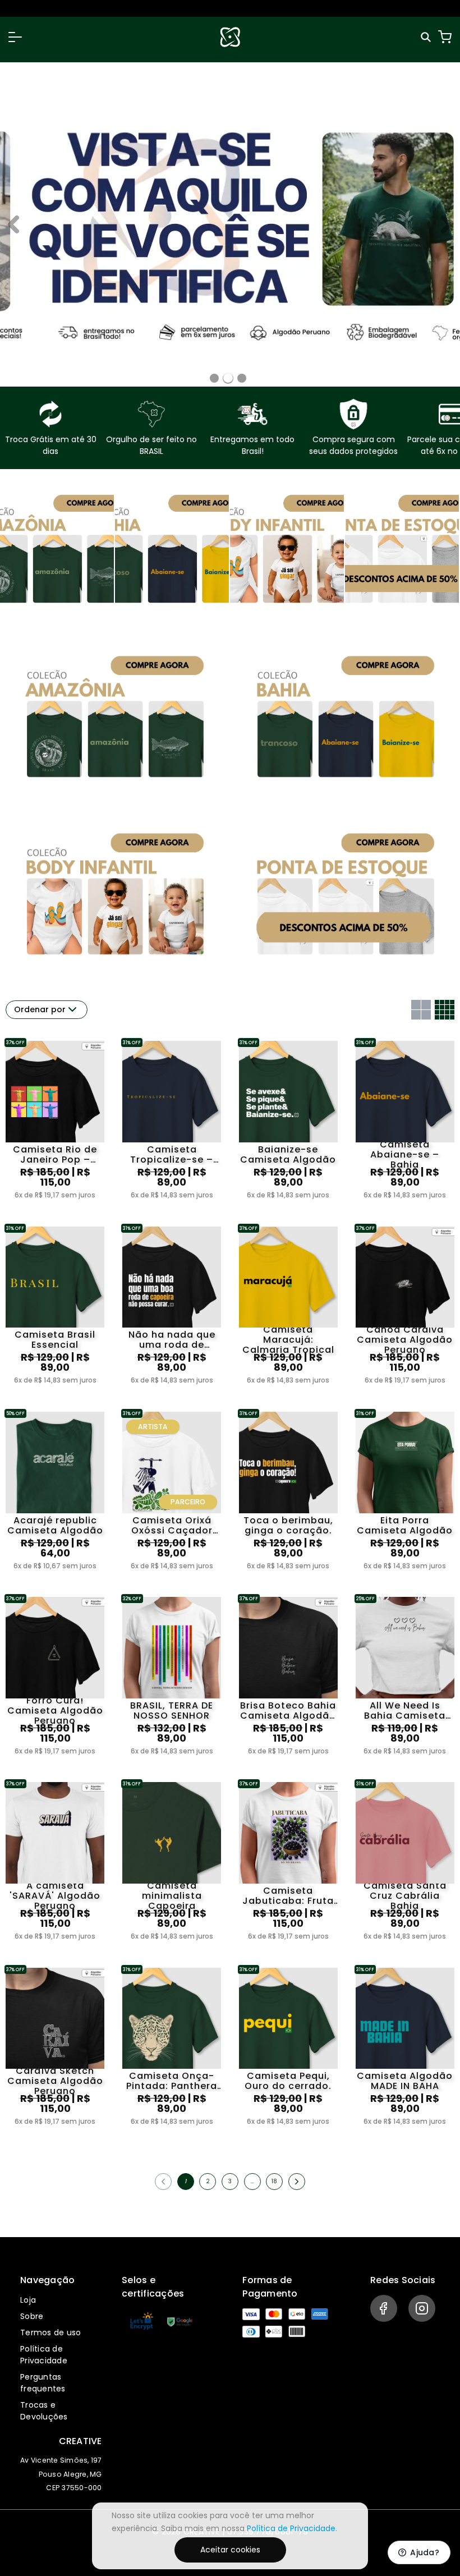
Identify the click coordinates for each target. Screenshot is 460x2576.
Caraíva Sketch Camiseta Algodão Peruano (55, 2081)
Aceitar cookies (230, 2550)
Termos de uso (50, 2332)
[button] (15, 37)
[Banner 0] (214, 378)
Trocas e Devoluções (44, 2411)
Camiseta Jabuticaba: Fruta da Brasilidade (288, 1896)
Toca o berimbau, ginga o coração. (288, 1526)
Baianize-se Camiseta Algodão (288, 1155)
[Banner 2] (242, 378)
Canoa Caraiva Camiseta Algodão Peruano (405, 1340)
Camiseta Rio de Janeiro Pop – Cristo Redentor (55, 1155)
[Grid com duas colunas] (421, 1010)
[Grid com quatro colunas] (445, 1010)
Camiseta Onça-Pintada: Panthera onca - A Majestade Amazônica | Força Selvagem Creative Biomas (172, 2081)
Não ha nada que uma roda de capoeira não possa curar (172, 1340)
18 (274, 2181)
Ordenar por (40, 1009)
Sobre (32, 2316)
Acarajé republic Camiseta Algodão (55, 1526)
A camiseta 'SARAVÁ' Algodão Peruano (55, 1896)
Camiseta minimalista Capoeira (172, 1896)
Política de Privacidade (44, 2355)
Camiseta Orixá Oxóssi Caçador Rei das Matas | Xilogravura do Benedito (172, 1526)
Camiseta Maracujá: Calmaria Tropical (288, 1340)
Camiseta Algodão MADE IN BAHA (405, 2081)
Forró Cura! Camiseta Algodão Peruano (55, 1711)
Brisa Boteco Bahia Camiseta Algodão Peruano (288, 1711)
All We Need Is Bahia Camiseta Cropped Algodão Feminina (405, 1711)
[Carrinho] (445, 37)
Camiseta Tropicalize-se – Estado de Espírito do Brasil (172, 1155)
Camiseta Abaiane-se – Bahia (405, 1155)
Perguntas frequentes (43, 2383)
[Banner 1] (228, 378)
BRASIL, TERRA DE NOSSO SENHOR (172, 1711)
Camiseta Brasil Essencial (55, 1340)
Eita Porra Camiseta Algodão (405, 1526)
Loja (28, 2300)
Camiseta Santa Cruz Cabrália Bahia (405, 1896)
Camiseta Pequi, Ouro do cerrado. (288, 2081)
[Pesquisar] (427, 37)
